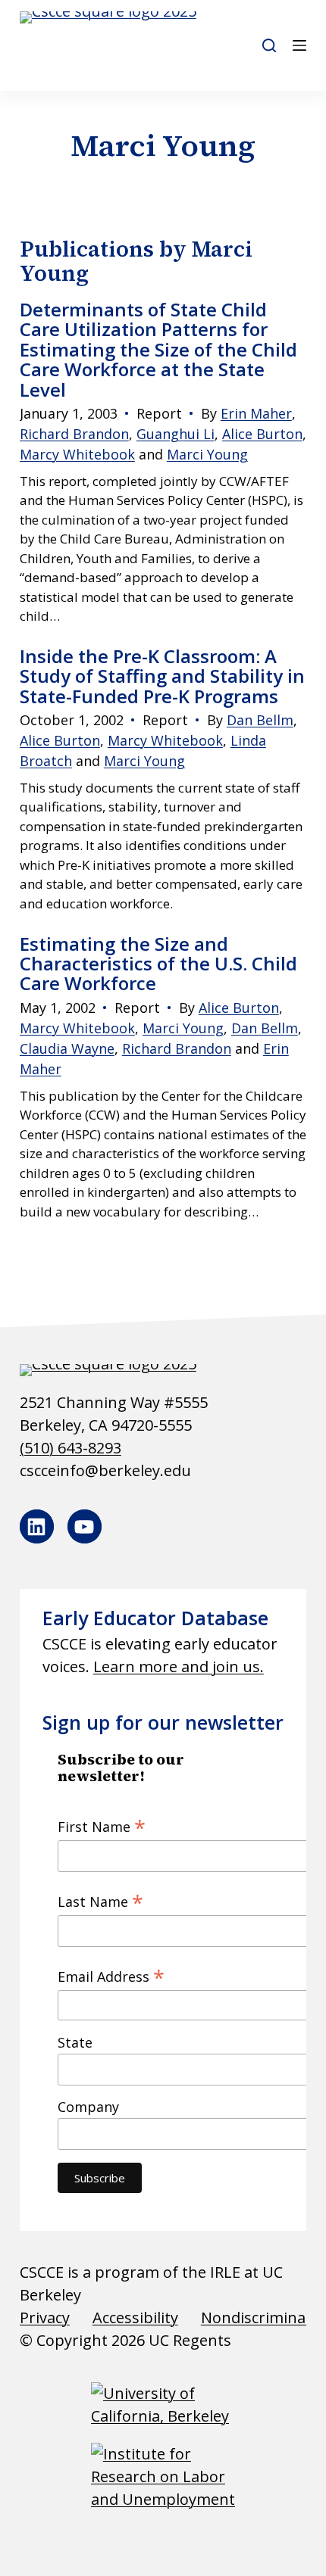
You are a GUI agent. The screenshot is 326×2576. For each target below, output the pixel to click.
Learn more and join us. (179, 1666)
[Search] (269, 45)
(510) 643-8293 (71, 1448)
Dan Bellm (260, 720)
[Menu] (299, 45)
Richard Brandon (74, 434)
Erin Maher (256, 413)
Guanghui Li (176, 434)
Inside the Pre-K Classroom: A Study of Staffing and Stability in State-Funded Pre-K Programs (162, 676)
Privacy (45, 2317)
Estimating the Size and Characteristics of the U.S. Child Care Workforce (158, 964)
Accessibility (135, 2317)
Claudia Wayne (67, 1048)
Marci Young (207, 454)
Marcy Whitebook (77, 454)
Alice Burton (262, 434)
